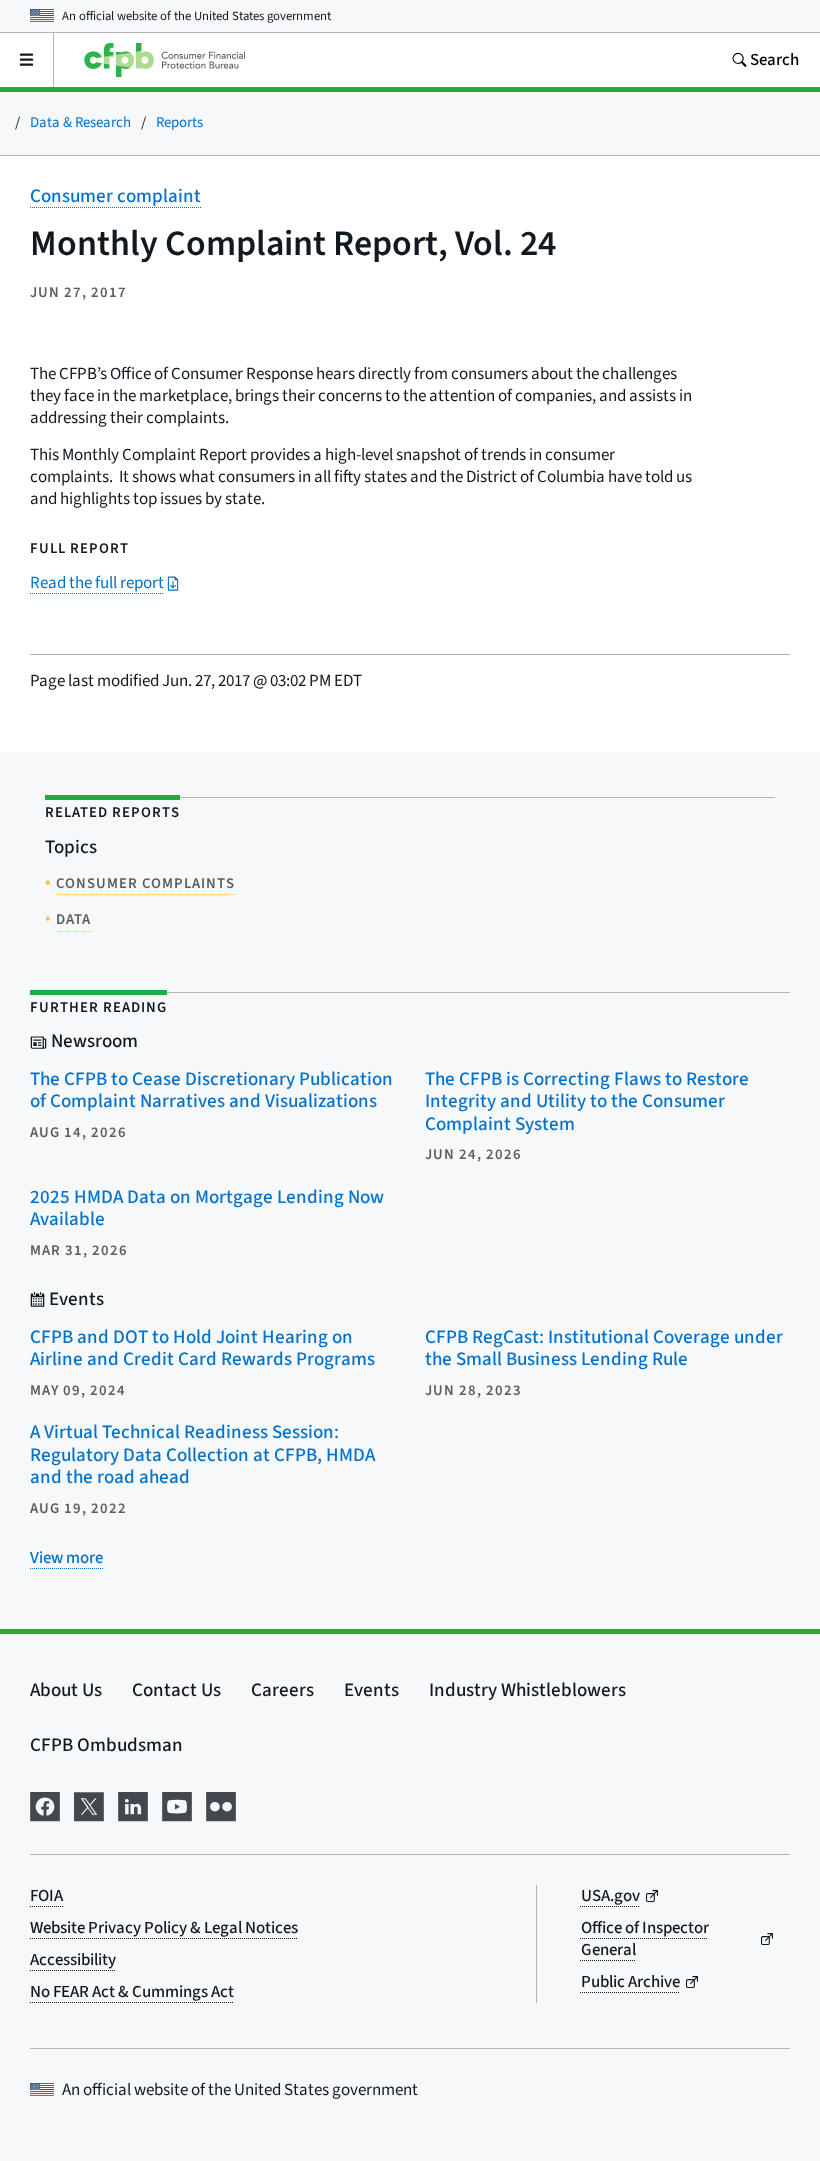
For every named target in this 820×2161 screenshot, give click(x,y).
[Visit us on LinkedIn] (133, 1804)
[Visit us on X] (89, 1804)
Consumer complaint (115, 196)
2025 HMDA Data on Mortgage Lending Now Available (207, 1209)
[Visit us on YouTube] (177, 1804)
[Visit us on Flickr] (221, 1804)
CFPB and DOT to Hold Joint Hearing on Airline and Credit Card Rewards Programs (202, 1349)
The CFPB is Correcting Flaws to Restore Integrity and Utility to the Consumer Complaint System (587, 1102)
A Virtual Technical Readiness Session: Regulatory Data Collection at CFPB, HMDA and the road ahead (202, 1455)
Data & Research (80, 122)
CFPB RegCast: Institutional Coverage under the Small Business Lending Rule (604, 1349)
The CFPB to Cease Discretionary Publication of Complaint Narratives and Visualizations (211, 1091)
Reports (179, 122)
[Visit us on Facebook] (45, 1804)
